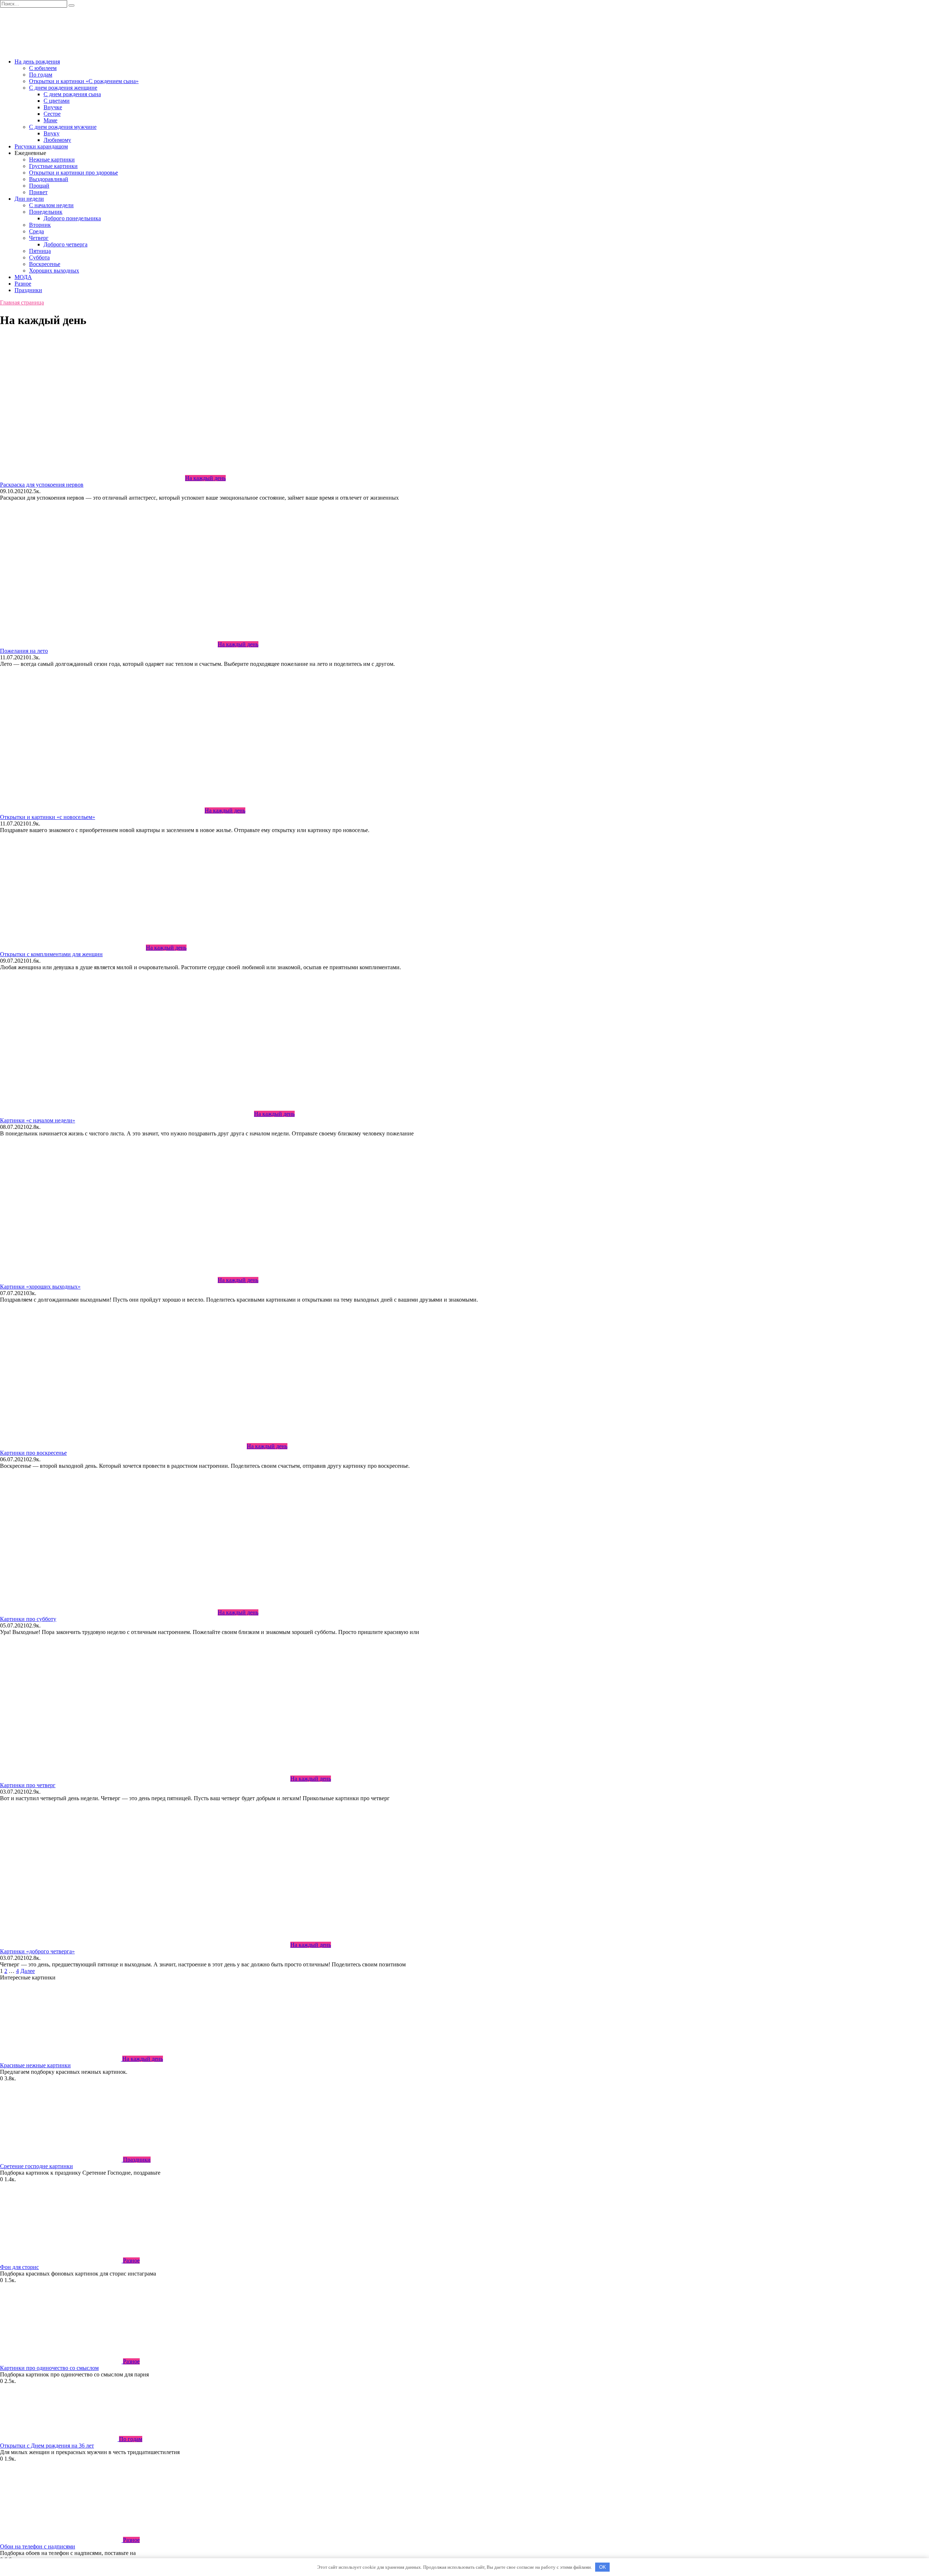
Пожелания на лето (24, 651)
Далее (28, 1971)
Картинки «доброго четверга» (37, 1951)
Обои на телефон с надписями (38, 2546)
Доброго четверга (66, 244)
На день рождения (37, 62)
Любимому (57, 140)
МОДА (23, 277)
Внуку (52, 133)
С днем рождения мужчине (63, 127)
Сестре (52, 114)
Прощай (39, 186)
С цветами (57, 101)
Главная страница (22, 302)
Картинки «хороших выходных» (40, 1287)
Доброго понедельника (72, 218)
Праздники (28, 290)
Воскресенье (45, 264)
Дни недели (29, 199)
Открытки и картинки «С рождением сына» (84, 81)
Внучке (53, 107)
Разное (23, 284)
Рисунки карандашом (41, 146)
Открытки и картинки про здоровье (73, 173)
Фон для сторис (19, 2267)
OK (603, 2567)
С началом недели (51, 205)
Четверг (39, 238)
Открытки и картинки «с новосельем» (48, 817)
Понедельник (46, 212)
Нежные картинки (52, 159)
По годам (41, 75)
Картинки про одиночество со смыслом (49, 2368)
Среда (36, 231)
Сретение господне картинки (36, 2166)
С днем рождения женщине (63, 88)
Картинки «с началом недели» (38, 1120)
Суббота (39, 257)
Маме (50, 120)
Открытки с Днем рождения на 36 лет (47, 2446)
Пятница (40, 251)
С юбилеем (43, 68)
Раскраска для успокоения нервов (42, 485)
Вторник (40, 225)
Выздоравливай (49, 179)
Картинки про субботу (28, 1619)
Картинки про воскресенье (33, 1453)
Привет (38, 192)
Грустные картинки (53, 166)
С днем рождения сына (72, 94)
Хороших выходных (54, 271)
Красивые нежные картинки (35, 2065)
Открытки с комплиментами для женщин (51, 954)
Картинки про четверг (28, 1785)
